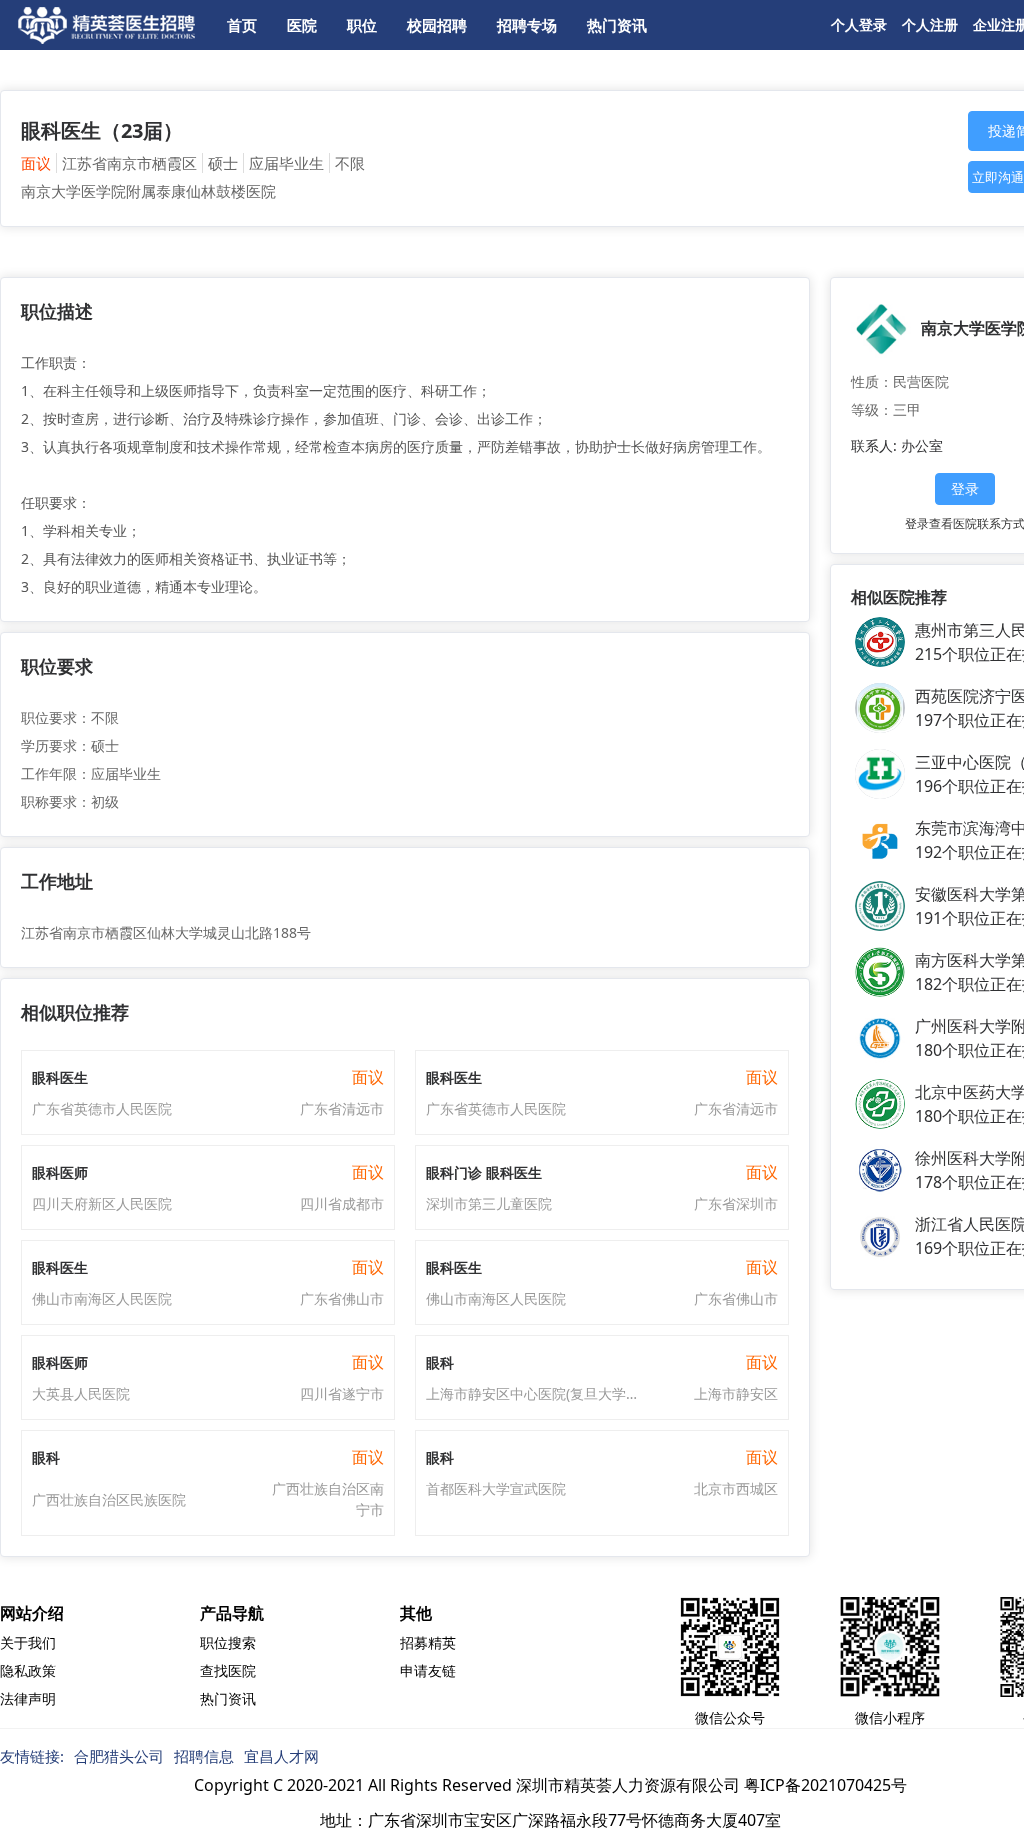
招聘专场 (527, 25)
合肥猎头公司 (119, 1756)
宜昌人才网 (281, 1756)
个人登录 (859, 24)
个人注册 (930, 24)
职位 (362, 25)
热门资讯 (617, 25)
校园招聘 (437, 25)
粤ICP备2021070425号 (825, 1785)
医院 (302, 25)
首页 (242, 25)
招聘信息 (204, 1756)
